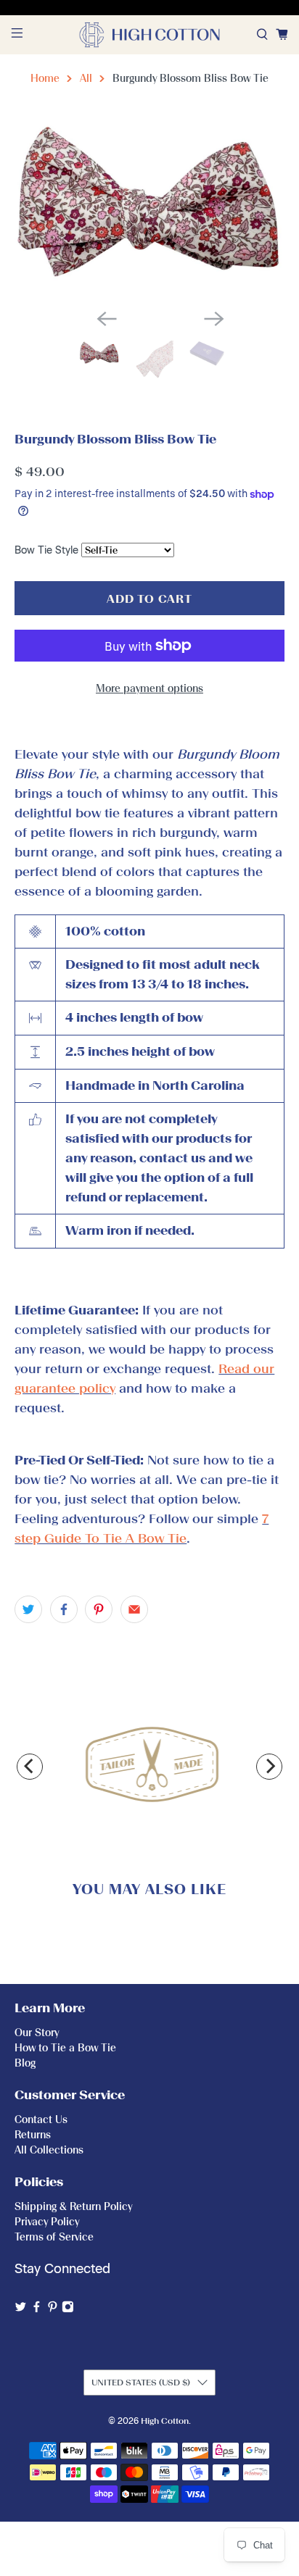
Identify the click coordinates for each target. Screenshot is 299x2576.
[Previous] (30, 1767)
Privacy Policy (47, 2222)
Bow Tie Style (46, 550)
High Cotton (165, 2421)
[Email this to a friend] (134, 1609)
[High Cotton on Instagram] (68, 2310)
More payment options (149, 689)
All (86, 79)
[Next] (269, 1767)
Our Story (37, 2033)
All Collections (49, 2150)
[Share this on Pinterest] (99, 1609)
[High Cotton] (149, 35)
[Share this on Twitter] (28, 1609)
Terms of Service (54, 2237)
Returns (33, 2135)
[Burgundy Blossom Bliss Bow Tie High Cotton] (149, 208)
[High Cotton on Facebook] (37, 2310)
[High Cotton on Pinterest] (53, 2310)
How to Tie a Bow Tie (65, 2048)
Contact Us (41, 2120)
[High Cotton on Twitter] (21, 2310)
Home (45, 79)
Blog (25, 2063)
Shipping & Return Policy (73, 2207)
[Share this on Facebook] (64, 1609)
